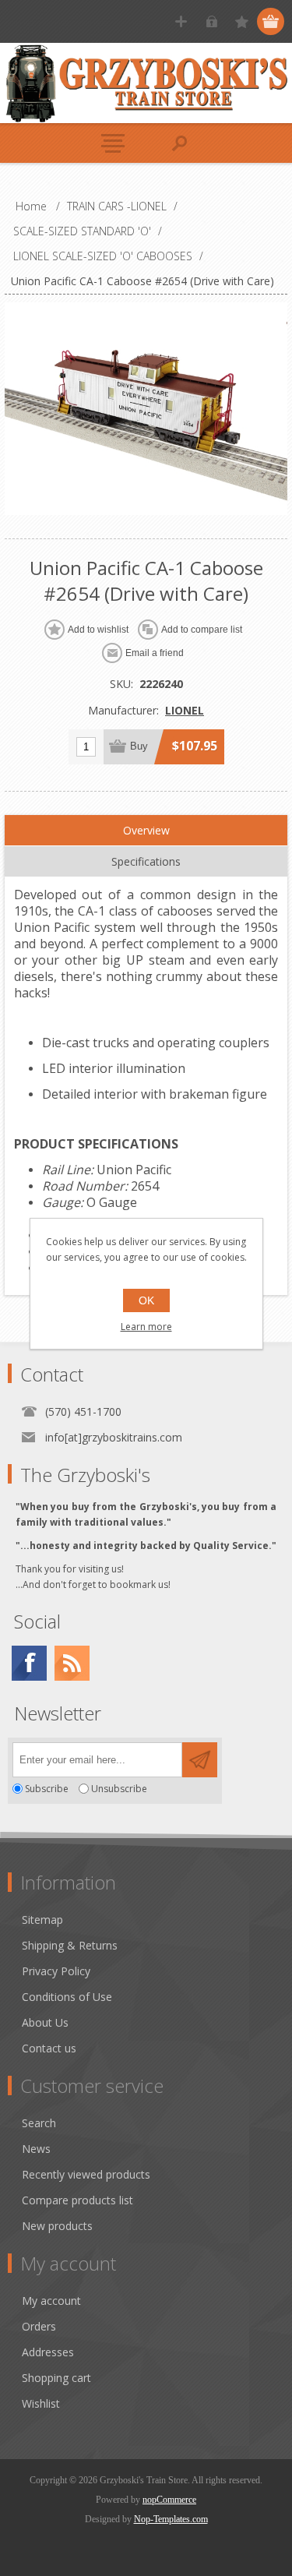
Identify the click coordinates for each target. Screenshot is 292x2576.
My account (51, 2301)
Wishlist (41, 2403)
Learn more (146, 1327)
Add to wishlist (98, 630)
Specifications (146, 861)
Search (39, 2123)
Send (200, 1760)
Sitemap (42, 1920)
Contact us (49, 2048)
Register (181, 21)
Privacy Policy (56, 1971)
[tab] (146, 831)
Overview (146, 830)
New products (57, 2226)
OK (146, 1300)
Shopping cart (56, 2378)
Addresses (48, 2352)
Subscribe (47, 1789)
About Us (45, 2022)
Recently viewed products (86, 2174)
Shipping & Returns (70, 1945)
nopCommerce (169, 2500)
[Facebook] (29, 1663)
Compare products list (77, 2200)
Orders (39, 2326)
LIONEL (185, 710)
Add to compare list (202, 630)
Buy (139, 746)
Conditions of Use (67, 1997)
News (36, 2149)
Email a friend (155, 653)
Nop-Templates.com (171, 2519)
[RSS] (72, 1663)
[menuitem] (153, 1920)
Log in (211, 21)
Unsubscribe (119, 1789)
